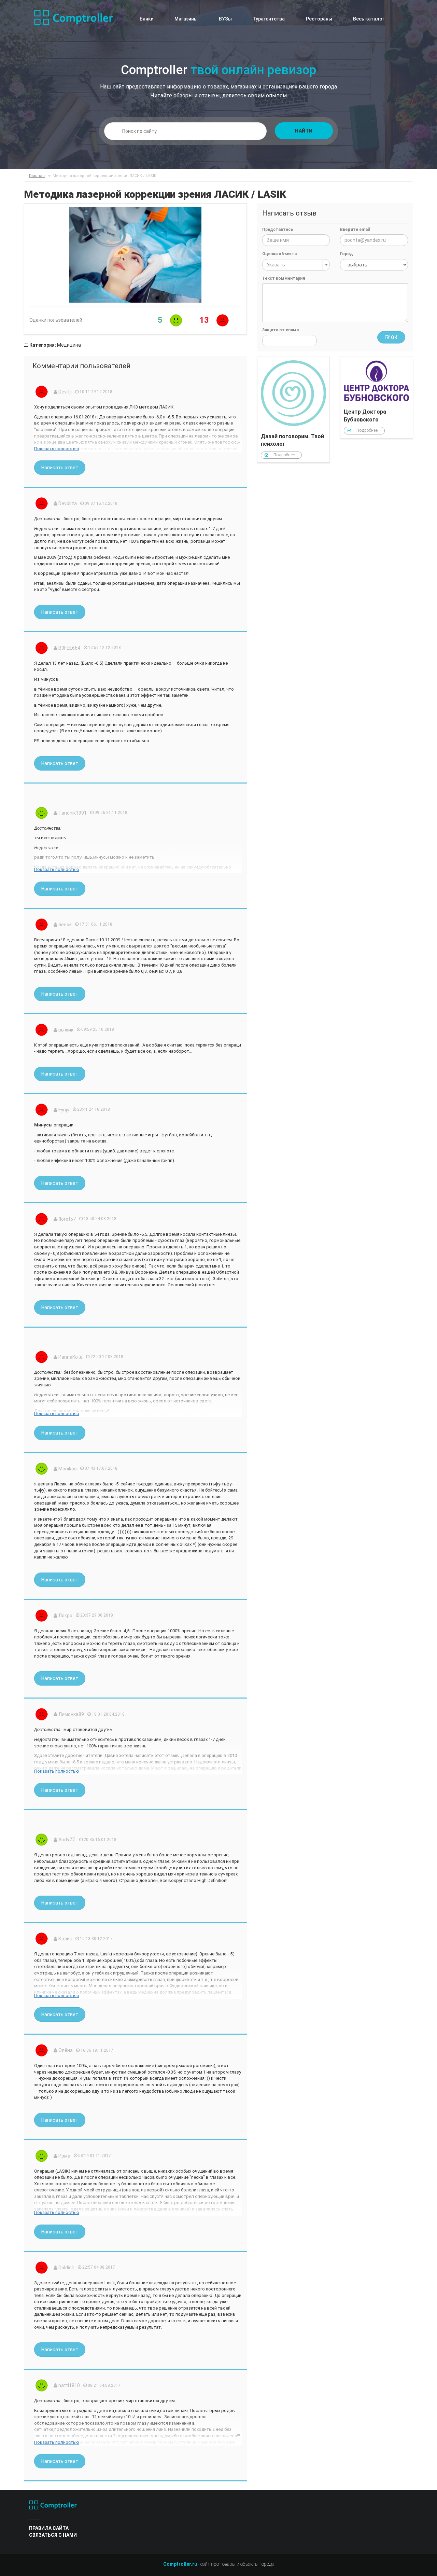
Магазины (186, 19)
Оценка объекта (279, 254)
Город (347, 254)
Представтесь (278, 230)
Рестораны (319, 19)
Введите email (355, 230)
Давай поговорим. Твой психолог (294, 410)
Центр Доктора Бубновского (377, 397)
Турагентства (269, 19)
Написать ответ (60, 468)
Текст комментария (284, 278)
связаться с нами (53, 2535)
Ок (394, 337)
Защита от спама (280, 330)
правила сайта (49, 2528)
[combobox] (296, 265)
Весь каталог (369, 19)
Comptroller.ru (180, 2564)
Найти (304, 131)
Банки (147, 19)
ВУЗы (225, 19)
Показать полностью (57, 449)
